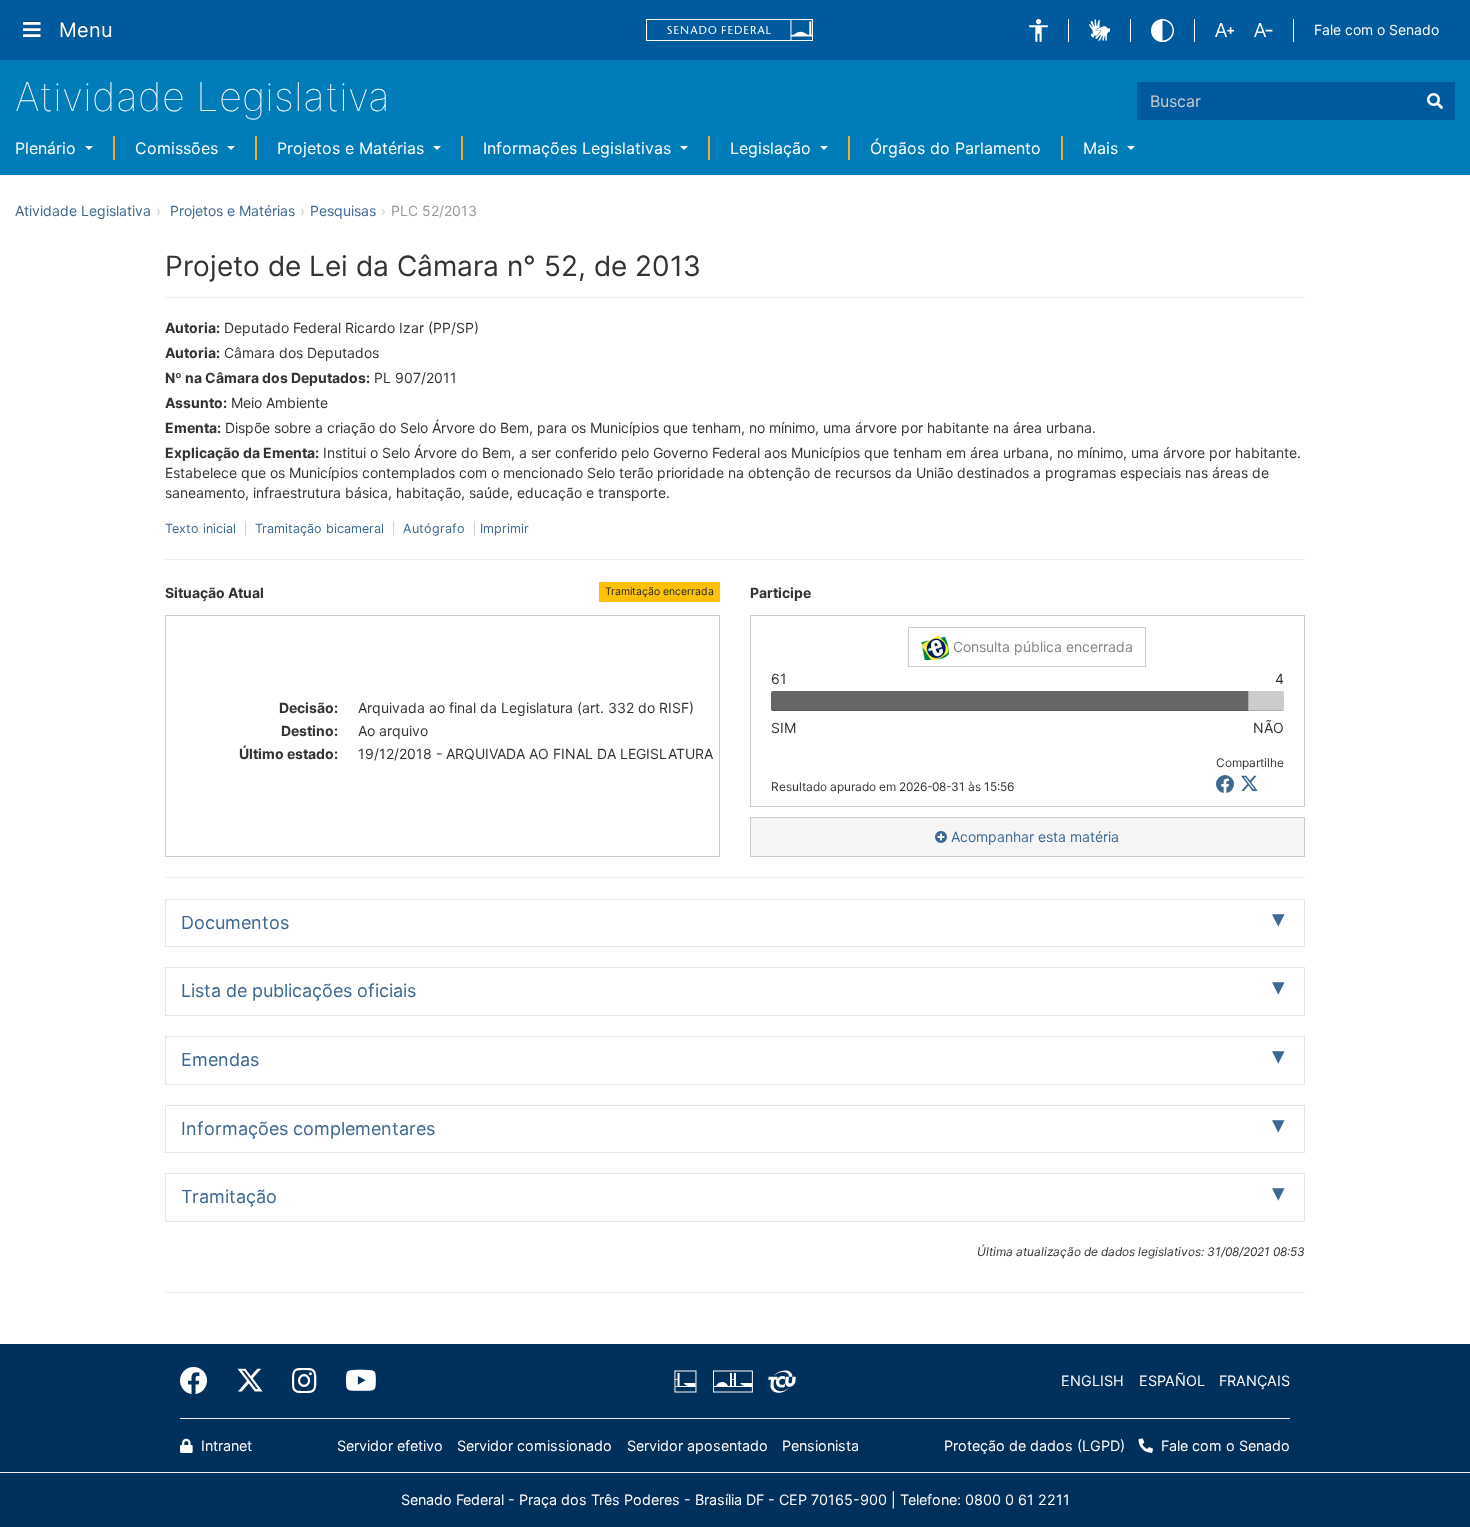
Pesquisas (343, 210)
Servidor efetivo (390, 1445)
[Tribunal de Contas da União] (778, 1381)
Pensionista (820, 1445)
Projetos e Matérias (353, 148)
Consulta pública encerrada (1041, 646)
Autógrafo (434, 528)
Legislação (773, 148)
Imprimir (504, 528)
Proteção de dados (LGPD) (1034, 1445)
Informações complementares (308, 1128)
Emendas (220, 1059)
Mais (1103, 148)
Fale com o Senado (1376, 29)
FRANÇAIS (1254, 1380)
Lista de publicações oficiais (298, 990)
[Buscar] (1435, 101)
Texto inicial (202, 528)
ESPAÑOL (1172, 1380)
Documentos (235, 922)
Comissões (179, 148)
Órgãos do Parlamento (955, 148)
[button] (1038, 30)
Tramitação (229, 1196)
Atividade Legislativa (202, 96)
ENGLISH (1092, 1380)
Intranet (224, 1445)
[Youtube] (354, 1381)
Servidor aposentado (697, 1445)
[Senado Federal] (730, 30)
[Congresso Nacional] (732, 1381)
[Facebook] (201, 1381)
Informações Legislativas (579, 148)
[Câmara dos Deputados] (689, 1381)
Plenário (48, 148)
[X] (1249, 784)
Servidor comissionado (534, 1445)
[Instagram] (304, 1381)
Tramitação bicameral (319, 528)
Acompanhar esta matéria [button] (1033, 836)
